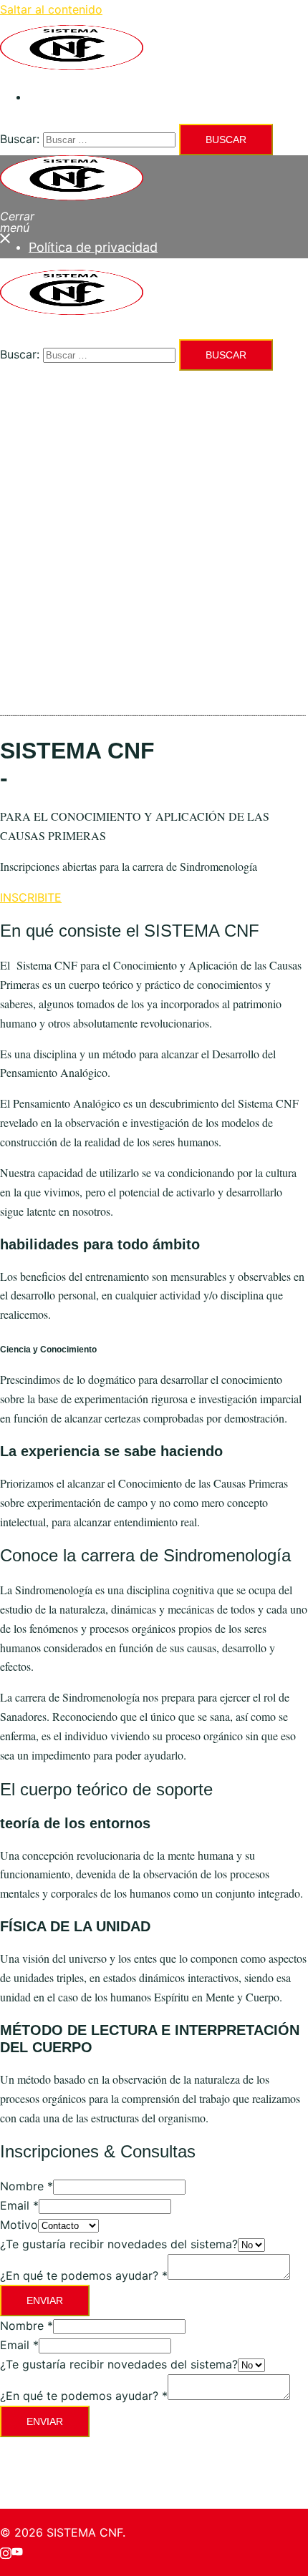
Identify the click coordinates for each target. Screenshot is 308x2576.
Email (19, 2205)
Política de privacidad (88, 97)
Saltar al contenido (51, 9)
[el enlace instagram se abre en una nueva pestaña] (6, 2552)
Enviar (45, 2301)
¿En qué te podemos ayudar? (84, 2275)
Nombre (27, 2186)
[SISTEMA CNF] (72, 66)
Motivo (19, 2225)
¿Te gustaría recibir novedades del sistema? (119, 2244)
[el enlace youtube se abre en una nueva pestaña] (17, 2552)
